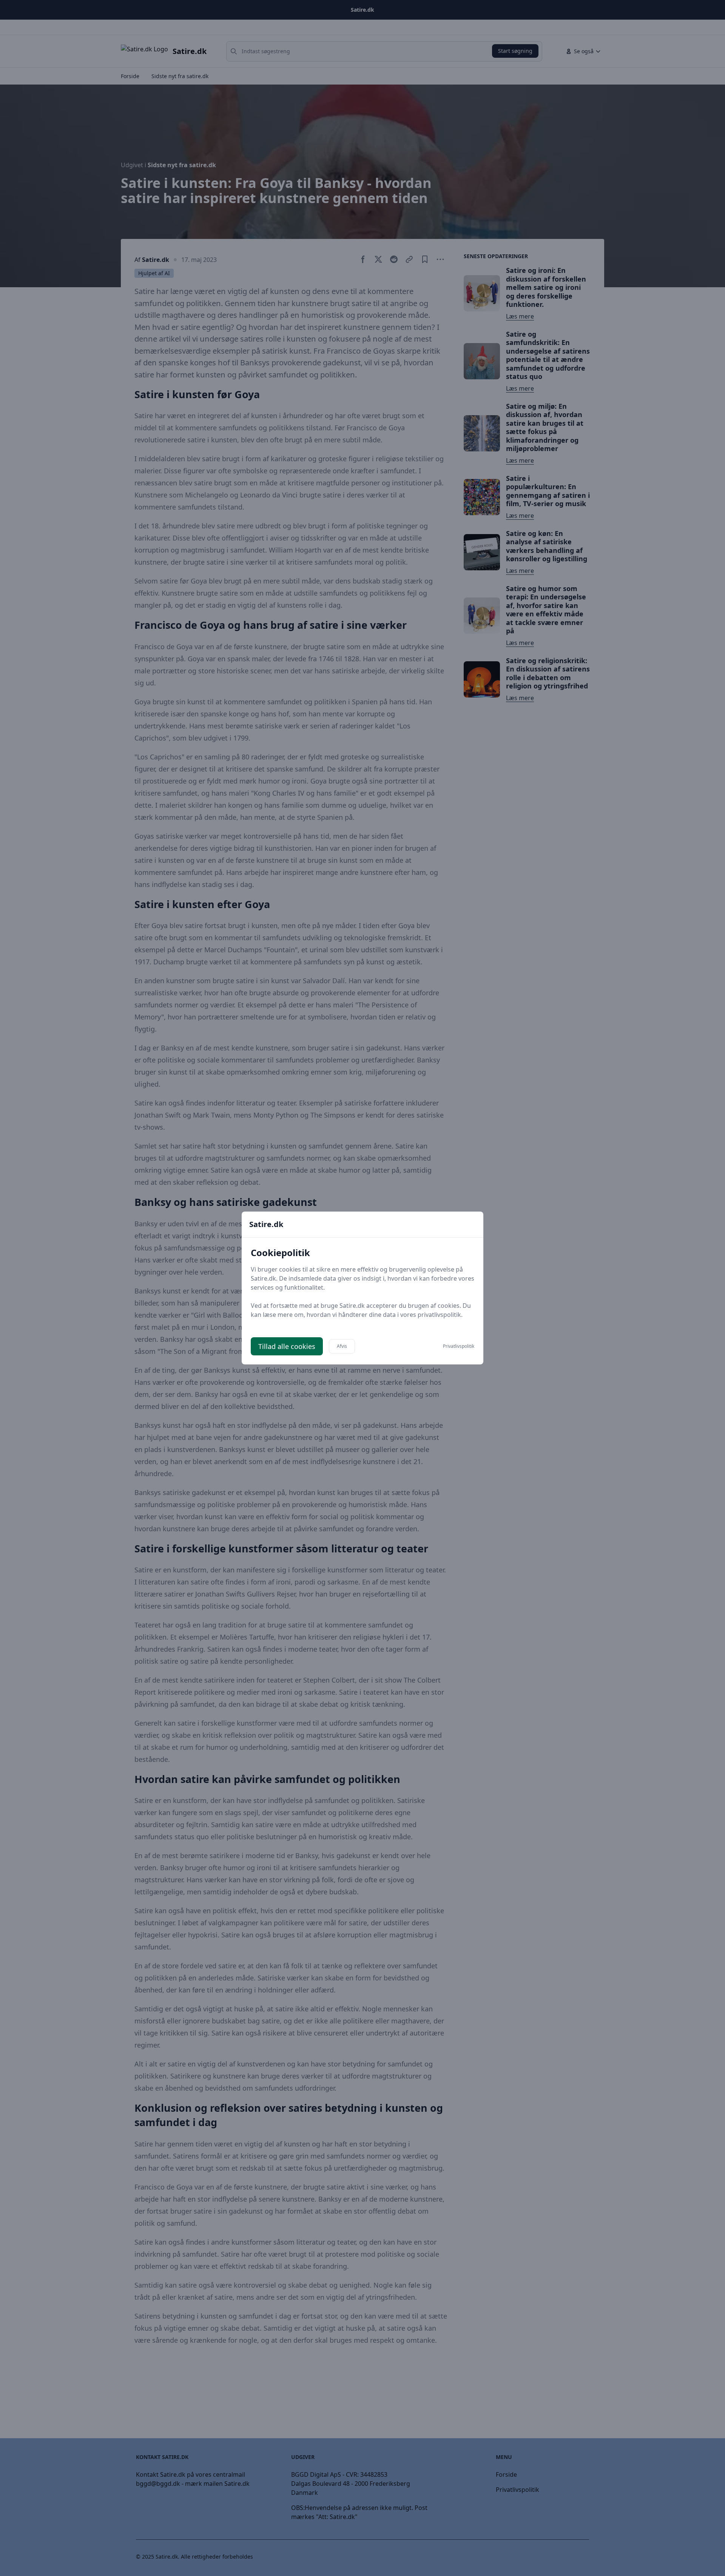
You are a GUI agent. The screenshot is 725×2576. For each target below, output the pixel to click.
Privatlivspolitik (459, 1346)
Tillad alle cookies (287, 1346)
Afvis (342, 1346)
